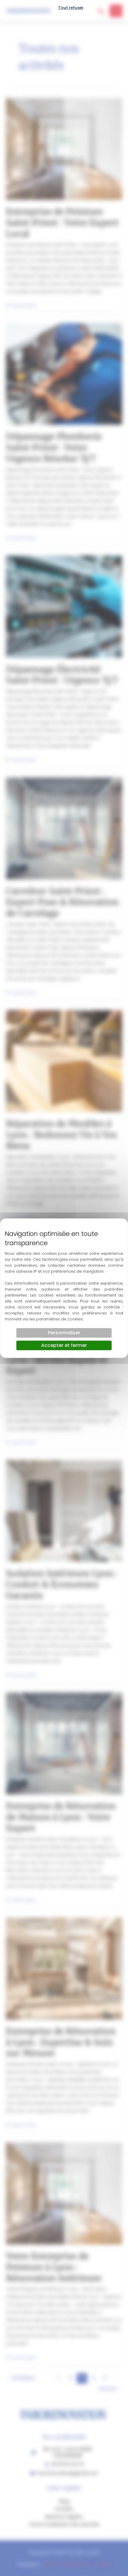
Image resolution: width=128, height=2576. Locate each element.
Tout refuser (71, 8)
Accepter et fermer (64, 1345)
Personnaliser (64, 1333)
